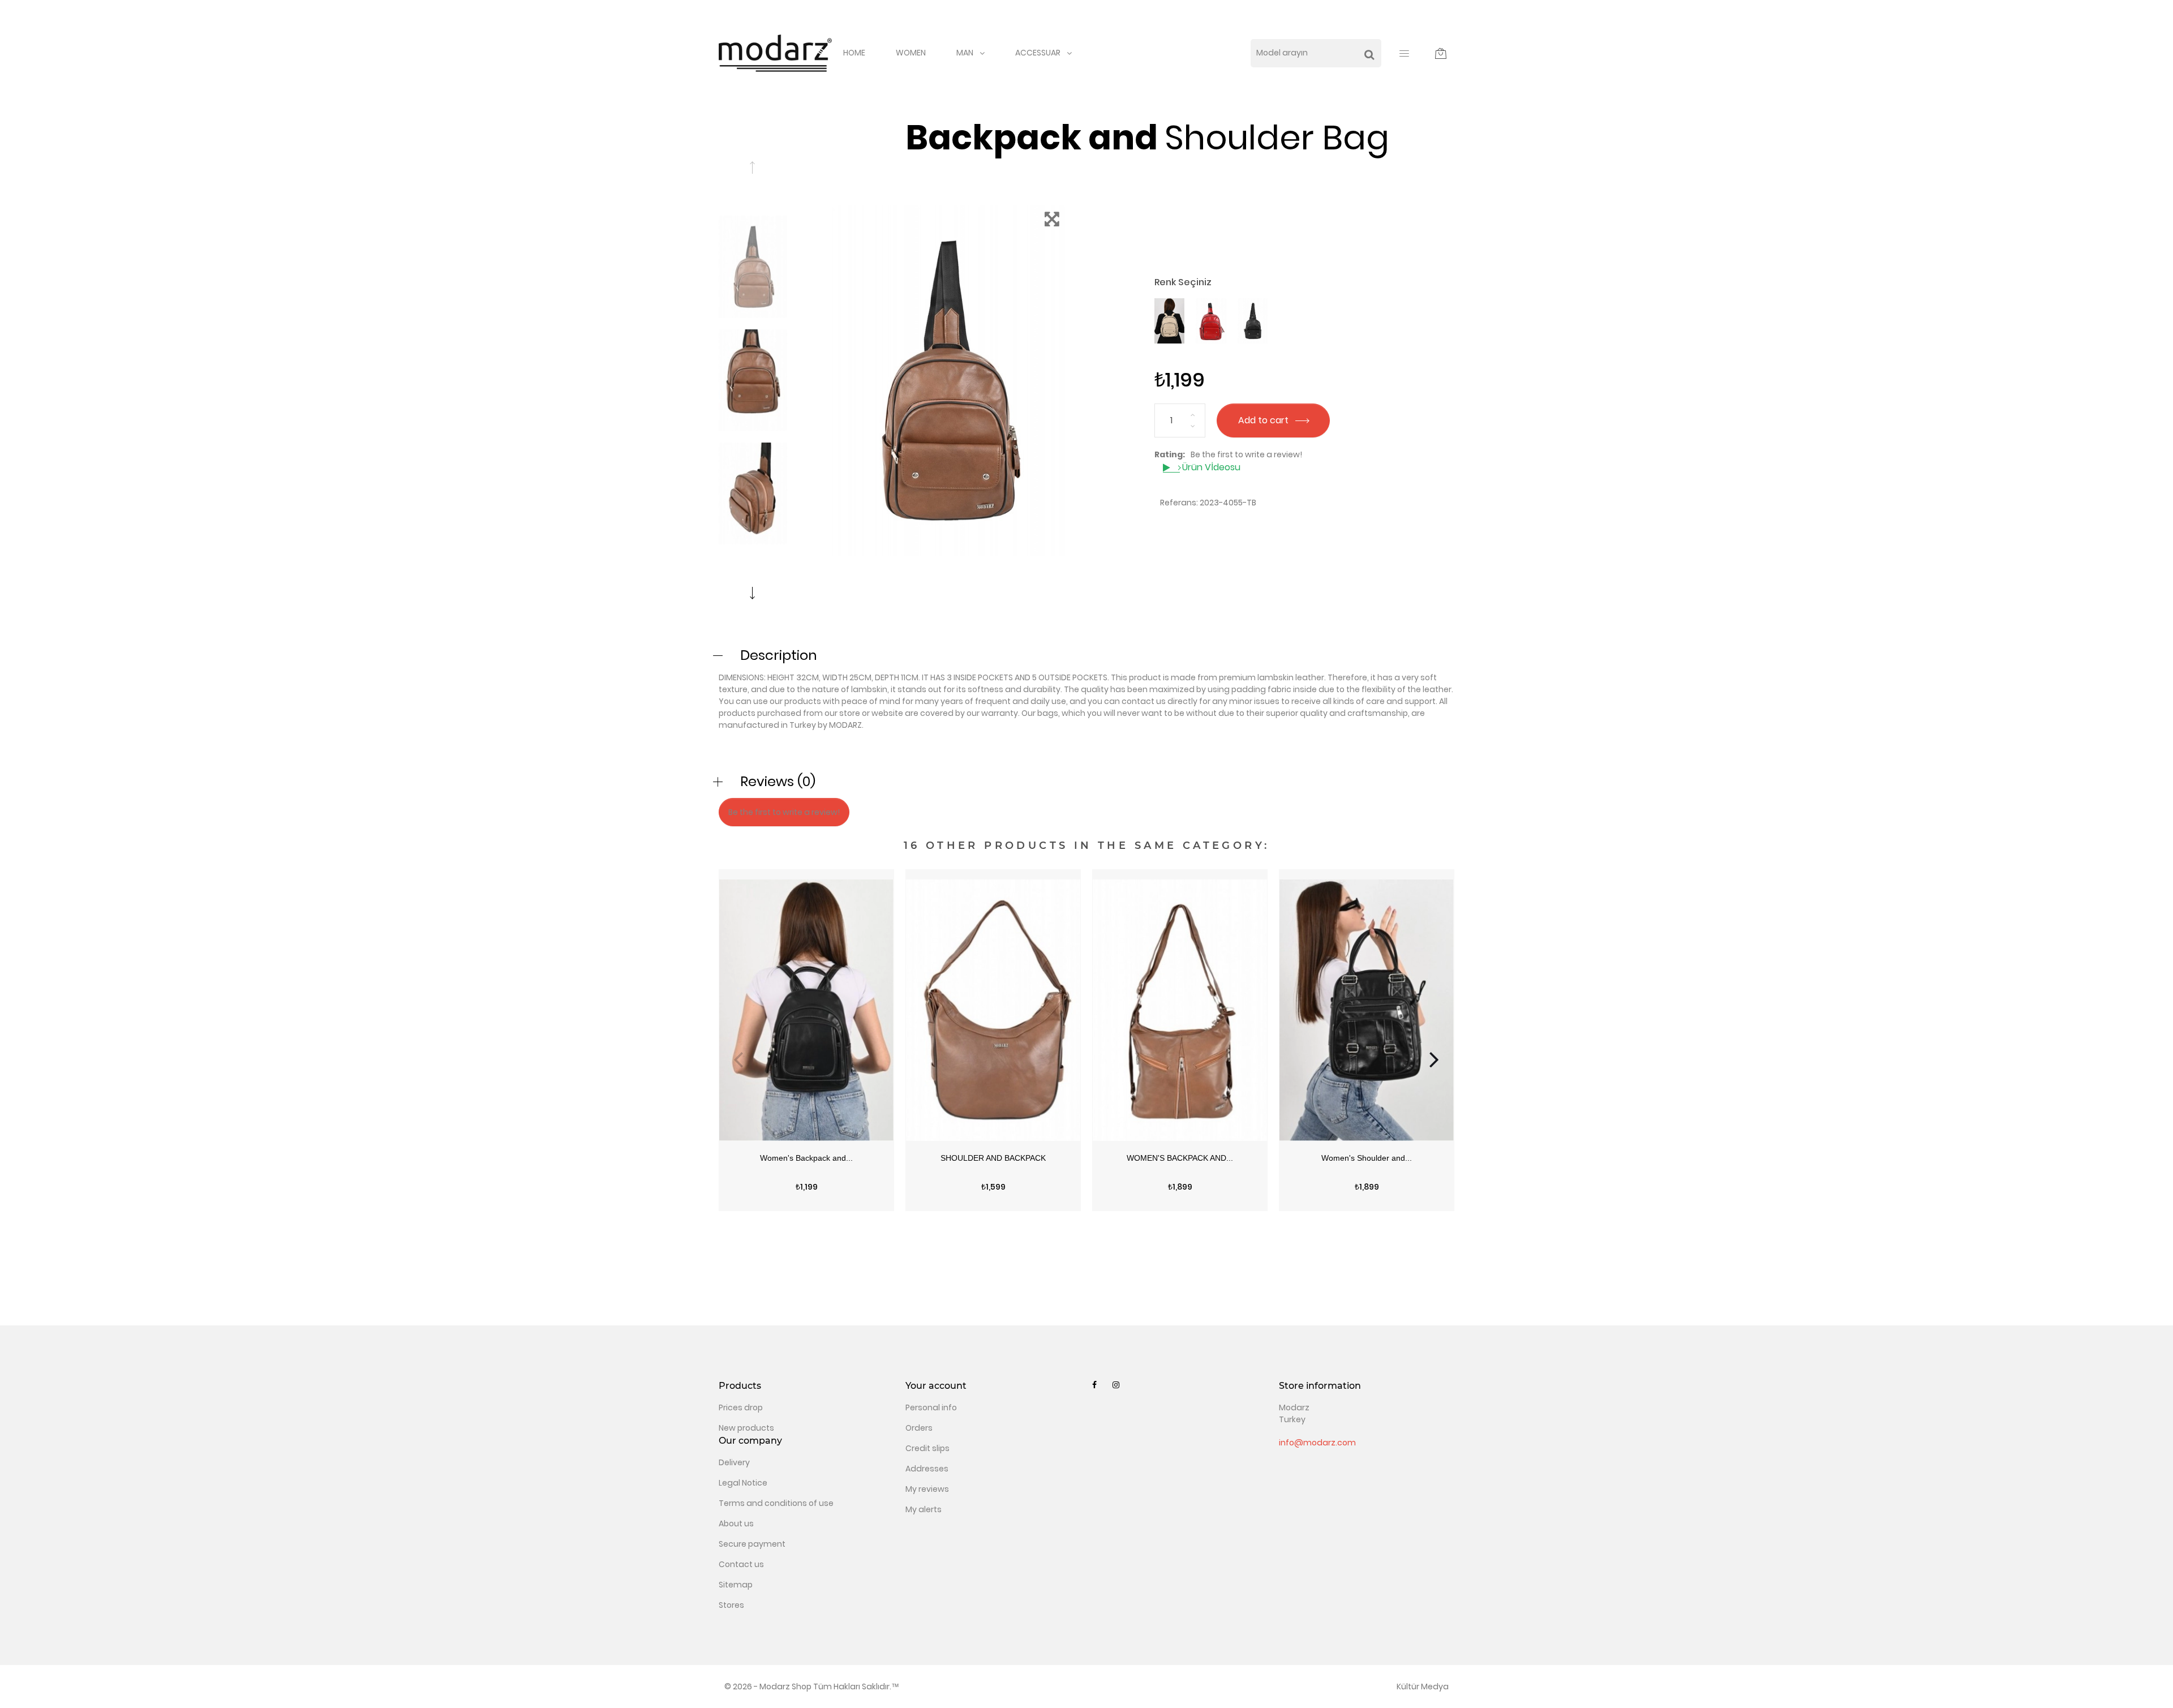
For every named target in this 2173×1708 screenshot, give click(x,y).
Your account (936, 1386)
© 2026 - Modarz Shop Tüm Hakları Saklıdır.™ (812, 1686)
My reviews (927, 1489)
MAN (965, 53)
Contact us (741, 1564)
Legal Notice (743, 1483)
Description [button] (779, 655)
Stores (731, 1605)
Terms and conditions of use (776, 1503)
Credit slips (927, 1448)
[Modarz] (775, 53)
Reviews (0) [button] (778, 781)
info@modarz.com (1317, 1443)
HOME (854, 53)
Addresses (927, 1469)
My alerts (924, 1509)
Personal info (931, 1407)
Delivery (734, 1462)
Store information (1320, 1386)
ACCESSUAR (1038, 53)
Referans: (1179, 503)
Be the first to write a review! (1246, 454)
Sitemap (736, 1585)
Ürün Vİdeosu (1210, 467)
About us (736, 1524)
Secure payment (752, 1544)
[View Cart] (1441, 53)
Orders (919, 1428)
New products (746, 1428)
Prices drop (741, 1407)
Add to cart (1264, 420)
